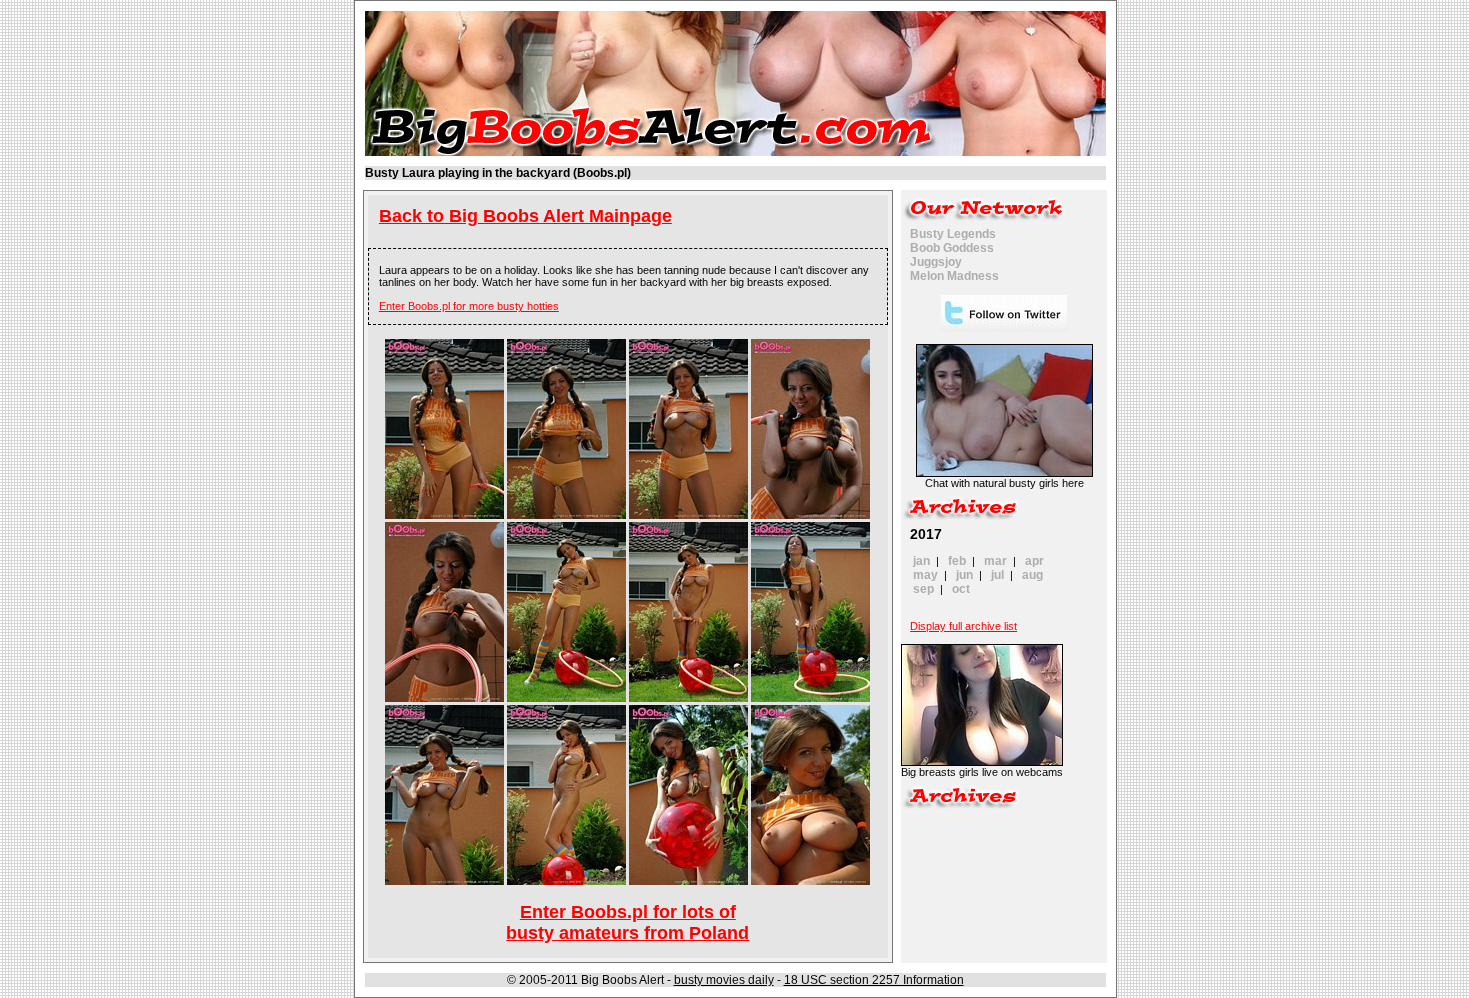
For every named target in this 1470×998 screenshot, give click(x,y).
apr (1034, 561)
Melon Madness (954, 276)
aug (1032, 575)
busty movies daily (724, 980)
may (925, 575)
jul (997, 575)
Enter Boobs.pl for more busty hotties (469, 306)
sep (923, 589)
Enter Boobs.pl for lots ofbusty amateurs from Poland (627, 922)
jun (964, 575)
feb (957, 561)
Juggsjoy (936, 262)
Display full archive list (963, 626)
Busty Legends (953, 234)
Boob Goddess (952, 248)
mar (995, 561)
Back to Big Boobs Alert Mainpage (525, 216)
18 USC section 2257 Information (874, 980)
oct (961, 589)
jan (921, 561)
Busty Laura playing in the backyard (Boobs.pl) (498, 173)
